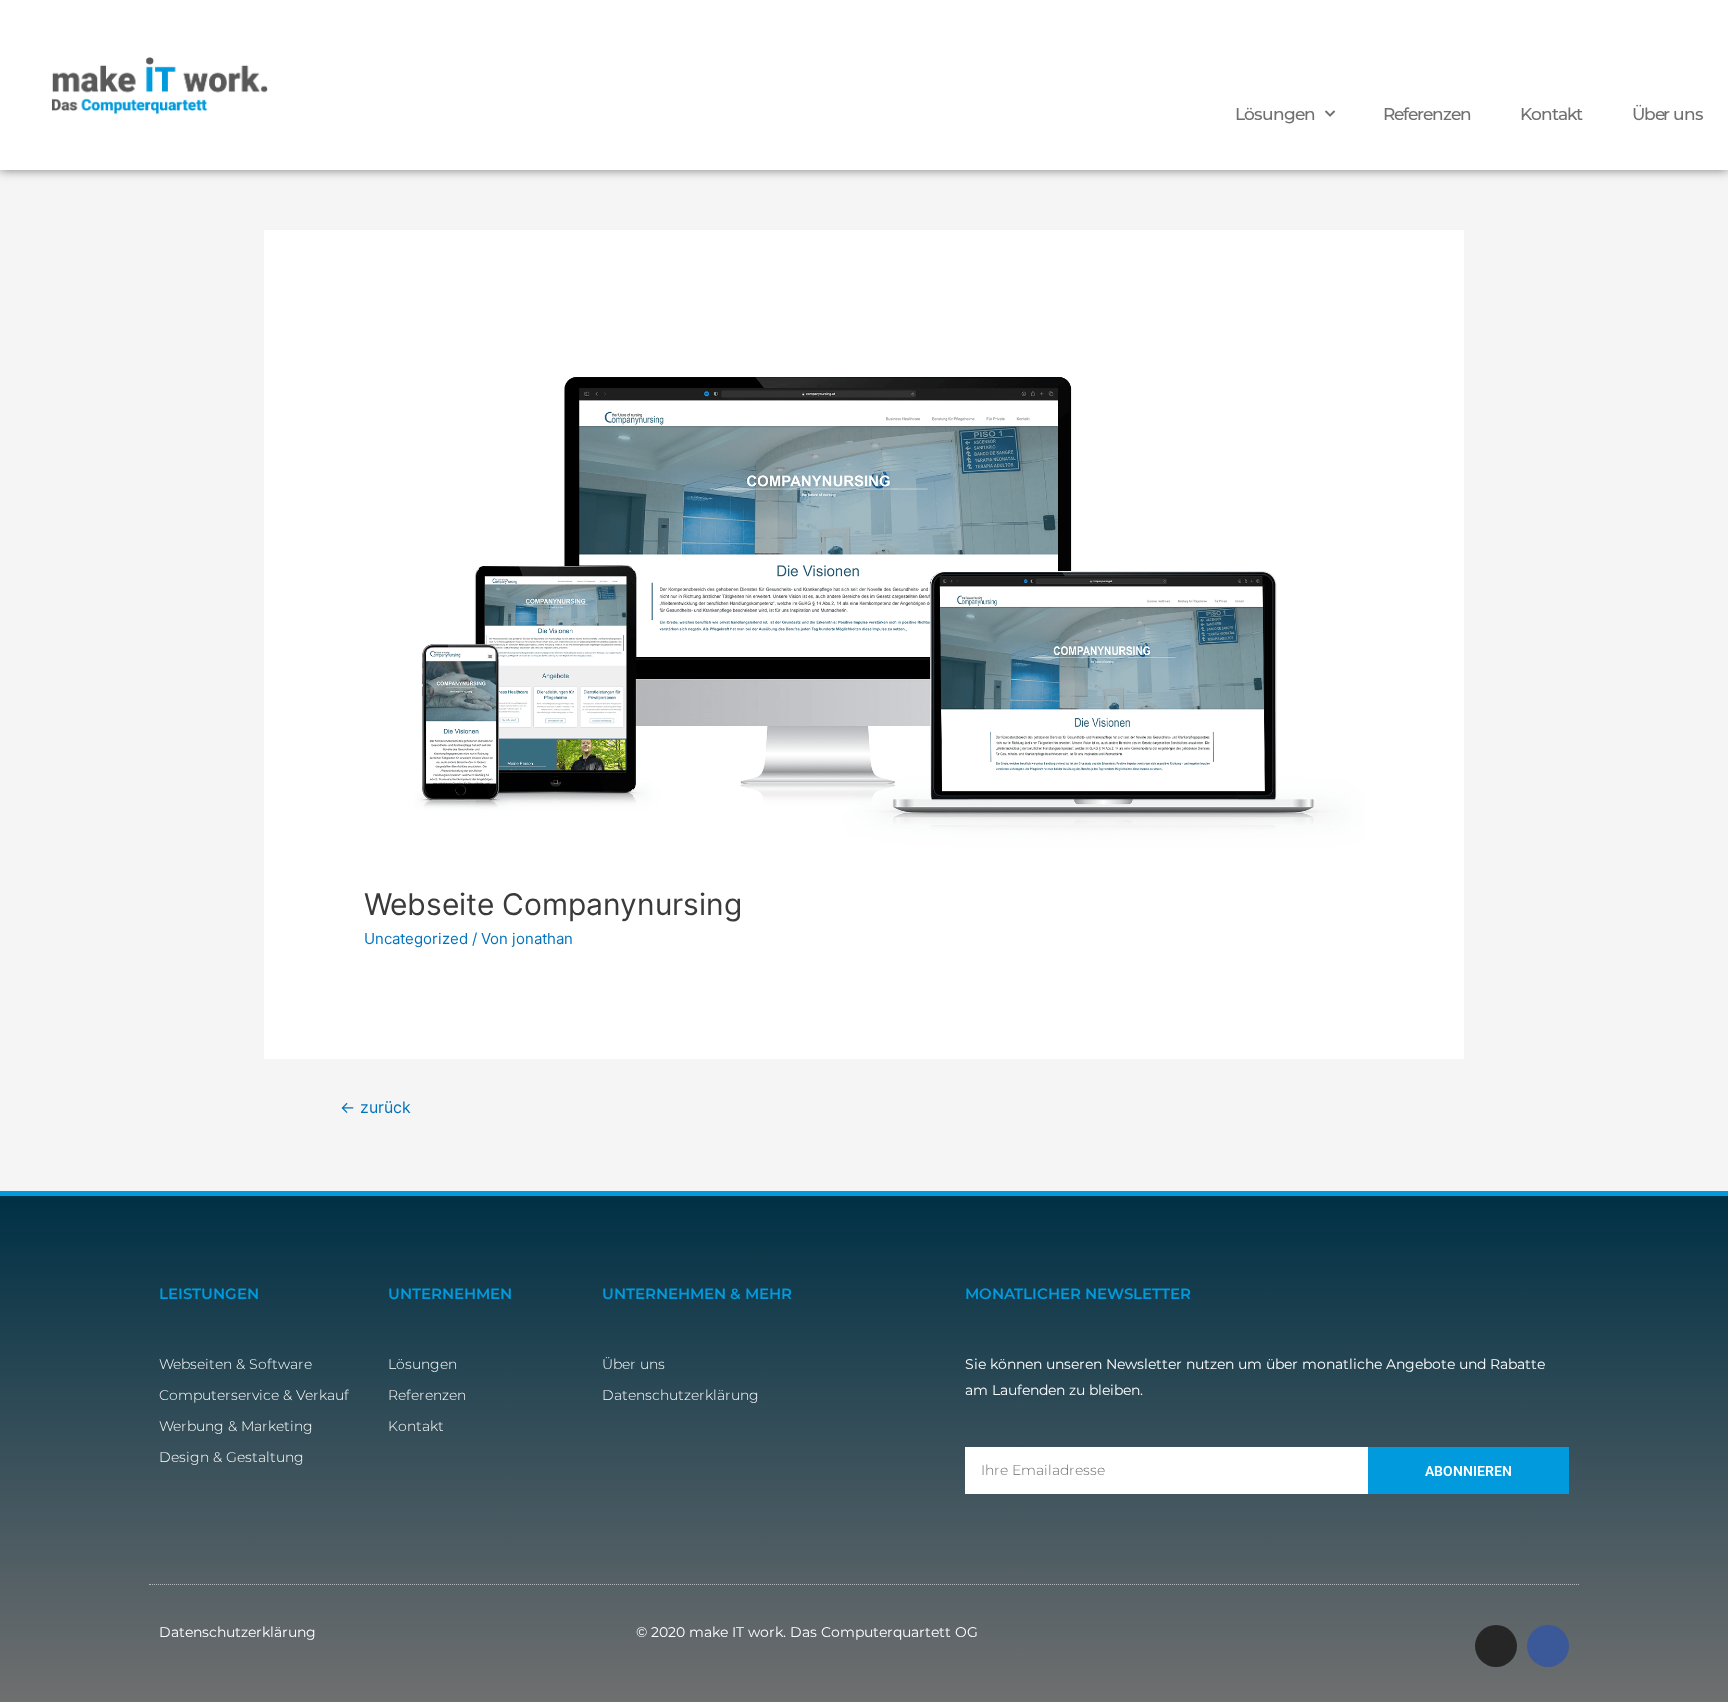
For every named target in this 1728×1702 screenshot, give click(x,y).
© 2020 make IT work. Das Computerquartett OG (807, 1632)
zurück (375, 1107)
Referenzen (1426, 114)
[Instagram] (1496, 1646)
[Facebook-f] (1548, 1646)
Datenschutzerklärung (237, 1632)
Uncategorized (416, 938)
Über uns (1667, 114)
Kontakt (1550, 114)
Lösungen (1274, 114)
